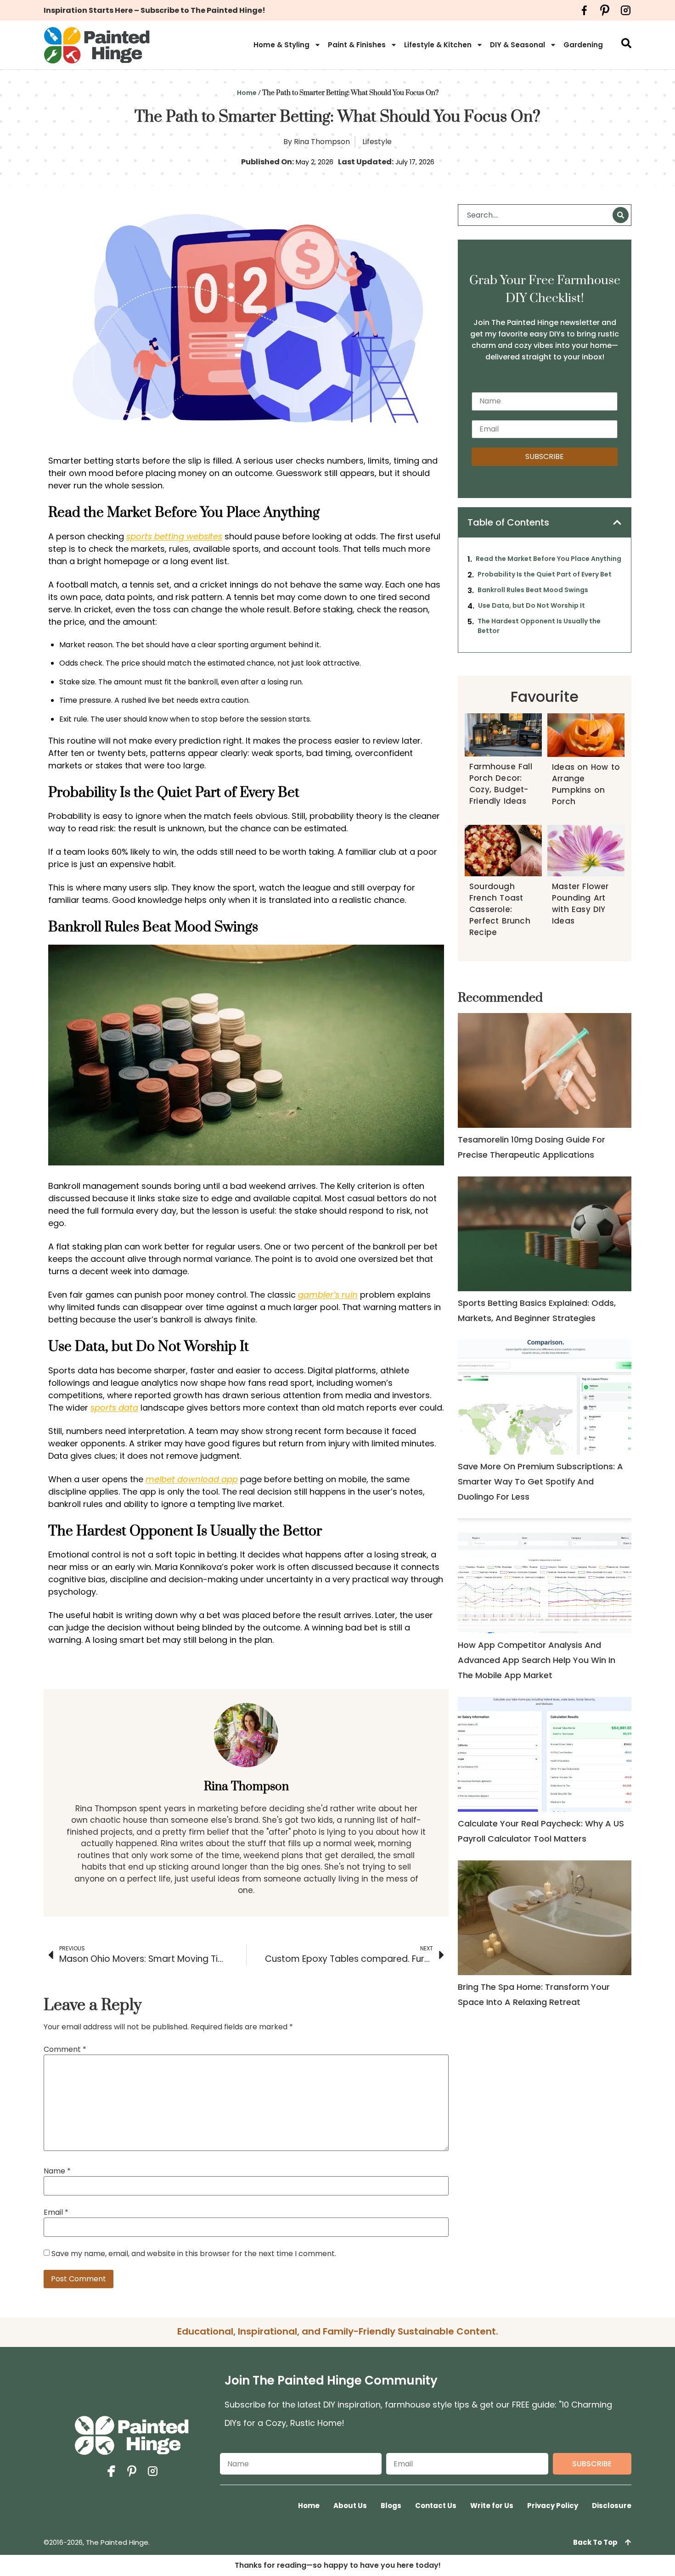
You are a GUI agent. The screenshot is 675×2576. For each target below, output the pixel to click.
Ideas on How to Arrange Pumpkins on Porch (586, 784)
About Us (350, 2506)
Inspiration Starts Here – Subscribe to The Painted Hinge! (155, 10)
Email (56, 2212)
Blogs (391, 2506)
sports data (114, 1408)
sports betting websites (174, 536)
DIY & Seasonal (517, 45)
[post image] (544, 1070)
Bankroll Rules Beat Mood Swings (533, 590)
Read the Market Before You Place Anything (548, 559)
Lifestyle (377, 142)
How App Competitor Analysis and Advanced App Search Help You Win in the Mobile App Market (537, 1660)
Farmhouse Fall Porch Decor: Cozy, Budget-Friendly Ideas (501, 784)
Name (57, 2171)
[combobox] (537, 215)
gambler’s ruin (328, 1295)
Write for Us (492, 2506)
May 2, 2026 (315, 162)
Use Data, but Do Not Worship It (532, 605)
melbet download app (192, 1479)
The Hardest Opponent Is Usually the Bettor (539, 626)
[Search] (621, 215)
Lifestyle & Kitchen (438, 45)
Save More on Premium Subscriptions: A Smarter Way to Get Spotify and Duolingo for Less (540, 1481)
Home (247, 93)
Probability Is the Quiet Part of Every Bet (545, 574)
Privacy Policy (553, 2506)
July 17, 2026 (415, 162)
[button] (617, 522)
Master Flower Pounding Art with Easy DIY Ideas (580, 904)
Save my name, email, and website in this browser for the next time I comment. (194, 2254)
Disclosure (612, 2506)
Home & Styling (281, 45)
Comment (65, 2050)
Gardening (583, 45)
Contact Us (436, 2506)
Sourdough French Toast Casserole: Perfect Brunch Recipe (500, 909)
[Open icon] (584, 10)
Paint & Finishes (357, 45)
